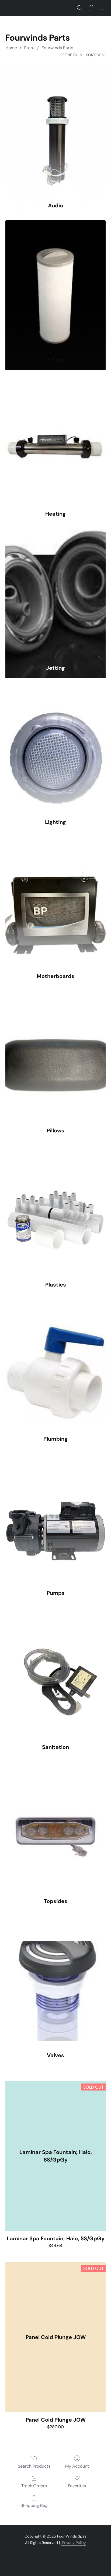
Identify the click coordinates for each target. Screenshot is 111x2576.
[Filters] (55, 286)
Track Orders (34, 2486)
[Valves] (55, 1981)
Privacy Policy (73, 2543)
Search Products (34, 2466)
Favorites (77, 2486)
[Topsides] (55, 1827)
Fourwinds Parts (57, 48)
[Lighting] (55, 748)
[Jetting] (55, 594)
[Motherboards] (55, 902)
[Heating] (55, 440)
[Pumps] (55, 1519)
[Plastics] (55, 1211)
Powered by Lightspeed (56, 2561)
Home (11, 48)
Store (29, 48)
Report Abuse (55, 2552)
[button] (80, 8)
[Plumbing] (55, 1365)
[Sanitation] (55, 1673)
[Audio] (55, 131)
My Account (77, 2466)
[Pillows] (55, 1056)
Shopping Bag (34, 2505)
